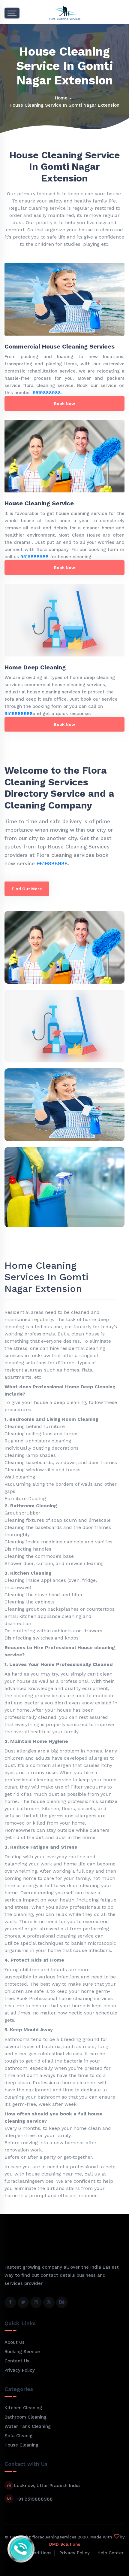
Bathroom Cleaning (25, 2417)
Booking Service (22, 2352)
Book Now (64, 403)
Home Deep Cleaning (35, 667)
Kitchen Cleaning (23, 2408)
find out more (27, 889)
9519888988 (47, 393)
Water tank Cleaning (28, 2426)
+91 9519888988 (34, 2499)
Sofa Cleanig (18, 2436)
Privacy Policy (20, 2370)
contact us (17, 2361)
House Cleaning (21, 2445)
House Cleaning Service (39, 503)
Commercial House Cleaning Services (60, 346)
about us (15, 2342)
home (61, 98)
